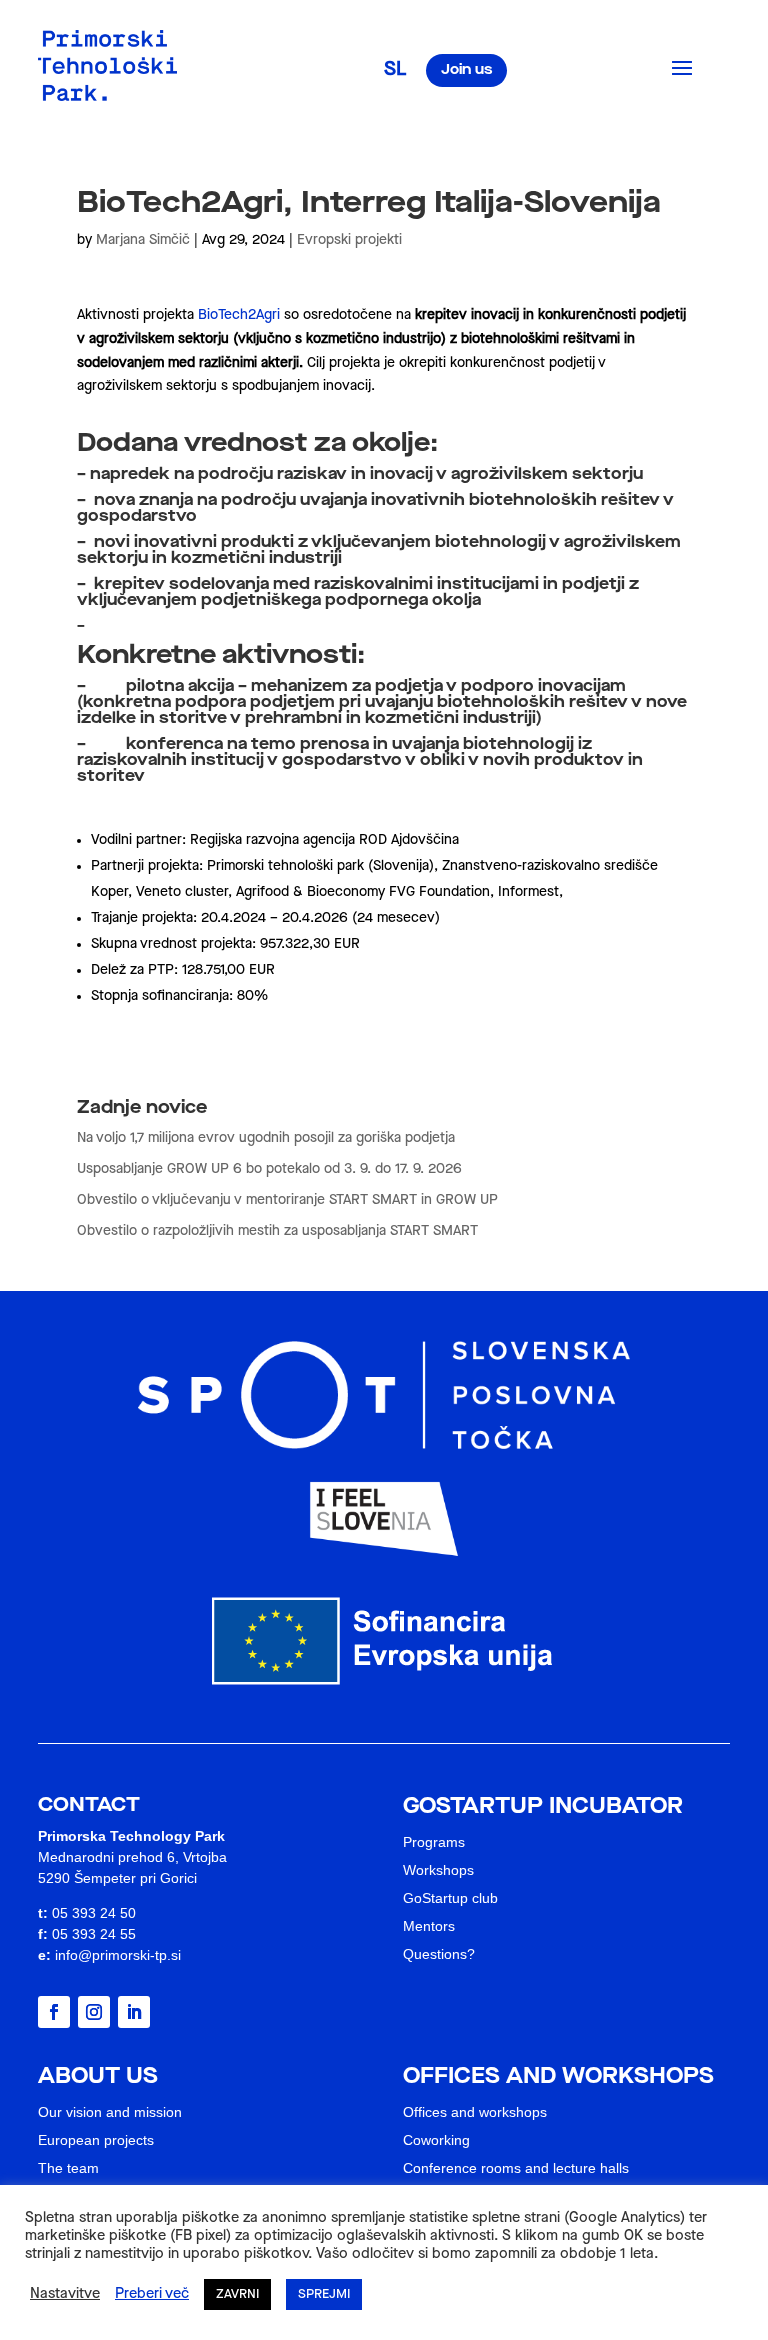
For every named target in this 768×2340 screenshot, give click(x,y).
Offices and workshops (475, 2112)
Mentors (429, 1926)
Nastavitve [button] (65, 2294)
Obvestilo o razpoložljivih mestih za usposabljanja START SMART (277, 1231)
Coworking (436, 2140)
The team (68, 2168)
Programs (434, 1842)
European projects (96, 2140)
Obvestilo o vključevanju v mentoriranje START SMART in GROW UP (287, 1200)
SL (395, 70)
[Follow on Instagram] (94, 2012)
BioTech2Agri (241, 315)
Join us (466, 70)
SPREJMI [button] (324, 2294)
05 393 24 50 (94, 1913)
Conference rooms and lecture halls (516, 2168)
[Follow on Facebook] (54, 2012)
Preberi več (152, 2294)
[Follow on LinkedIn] (134, 2012)
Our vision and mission (110, 2112)
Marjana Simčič (143, 240)
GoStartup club (450, 1898)
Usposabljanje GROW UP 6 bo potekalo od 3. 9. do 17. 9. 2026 (269, 1169)
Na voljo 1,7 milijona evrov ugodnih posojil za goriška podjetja (266, 1138)
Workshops (438, 1870)
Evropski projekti (349, 240)
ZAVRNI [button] (237, 2294)
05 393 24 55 (94, 1934)
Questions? (439, 1954)
